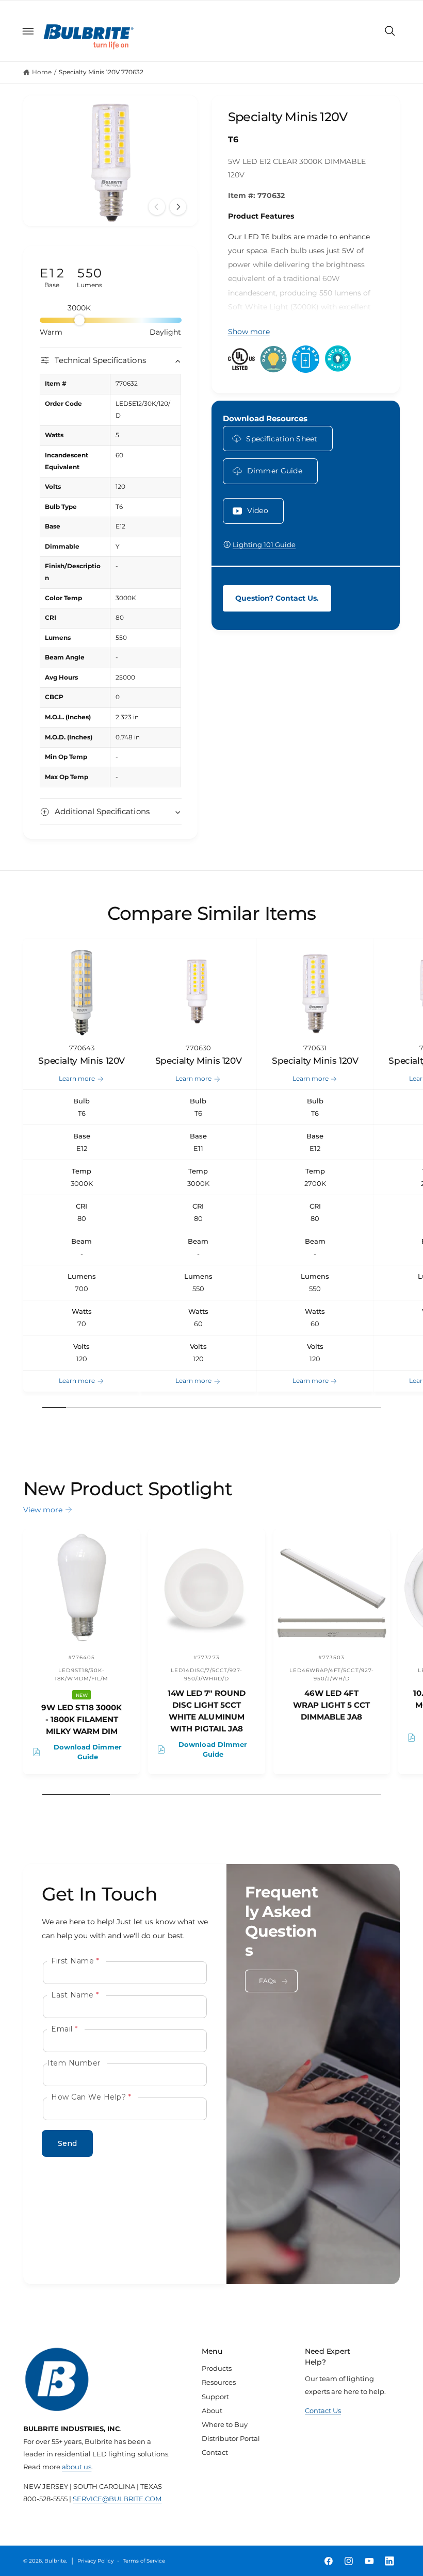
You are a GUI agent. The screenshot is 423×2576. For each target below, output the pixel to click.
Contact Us (323, 2410)
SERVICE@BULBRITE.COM (117, 2499)
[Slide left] (157, 207)
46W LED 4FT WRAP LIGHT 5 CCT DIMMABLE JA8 (331, 1705)
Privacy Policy (95, 2561)
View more (43, 1510)
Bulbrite (55, 2561)
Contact (215, 2452)
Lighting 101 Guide (264, 544)
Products (217, 2368)
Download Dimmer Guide (88, 1752)
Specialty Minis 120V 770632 (101, 72)
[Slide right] (178, 207)
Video (258, 510)
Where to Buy (225, 2424)
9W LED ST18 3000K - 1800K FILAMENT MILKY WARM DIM (82, 1720)
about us (77, 2467)
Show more (249, 332)
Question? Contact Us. (277, 598)
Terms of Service (144, 2561)
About (212, 2410)
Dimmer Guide (275, 471)
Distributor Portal (231, 2438)
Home (42, 72)
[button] (28, 31)
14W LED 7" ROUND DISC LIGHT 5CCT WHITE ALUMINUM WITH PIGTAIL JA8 (207, 1711)
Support (215, 2397)
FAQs (268, 1981)
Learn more (77, 1078)
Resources (219, 2382)
